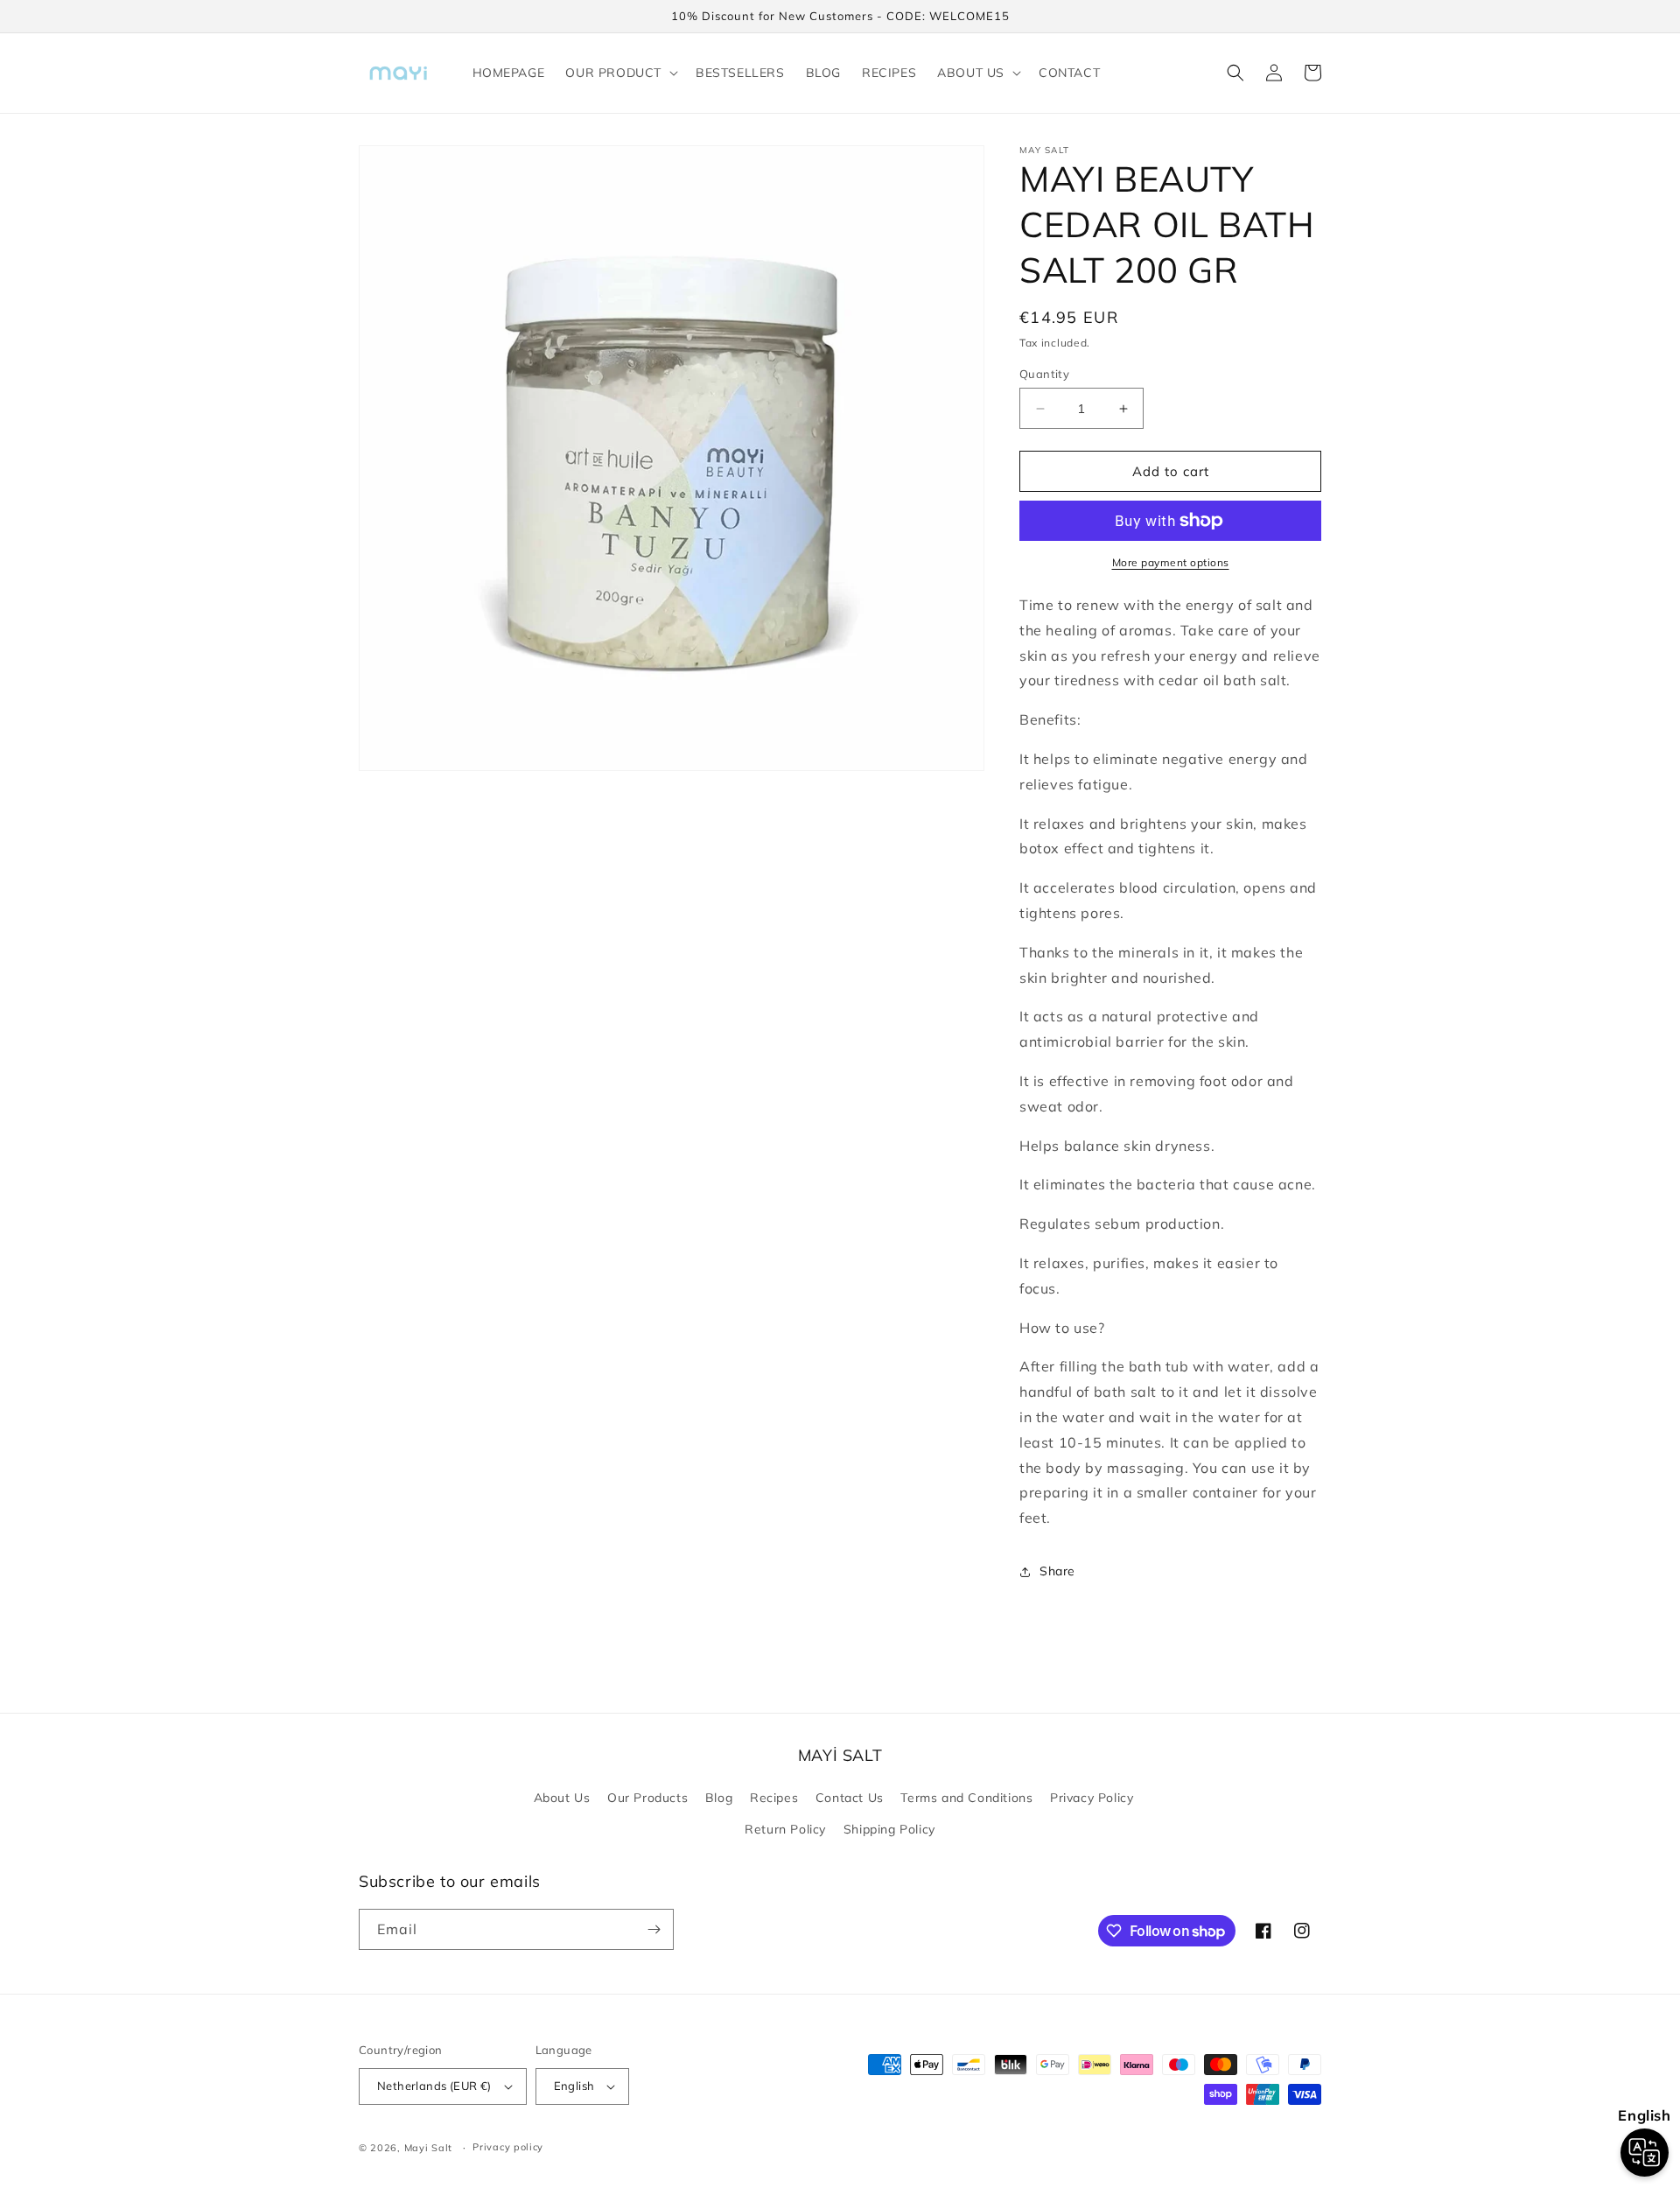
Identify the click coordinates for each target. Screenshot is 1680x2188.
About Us (562, 1798)
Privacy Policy (1092, 1798)
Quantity (1044, 374)
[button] (620, 73)
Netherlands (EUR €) (434, 2086)
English (574, 2086)
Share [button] (1057, 1571)
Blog (719, 1798)
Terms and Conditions (966, 1798)
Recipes (774, 1798)
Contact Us (850, 1798)
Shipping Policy (889, 1829)
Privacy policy (508, 2147)
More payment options (1171, 562)
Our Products (647, 1798)
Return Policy (785, 1829)
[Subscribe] (654, 1929)
